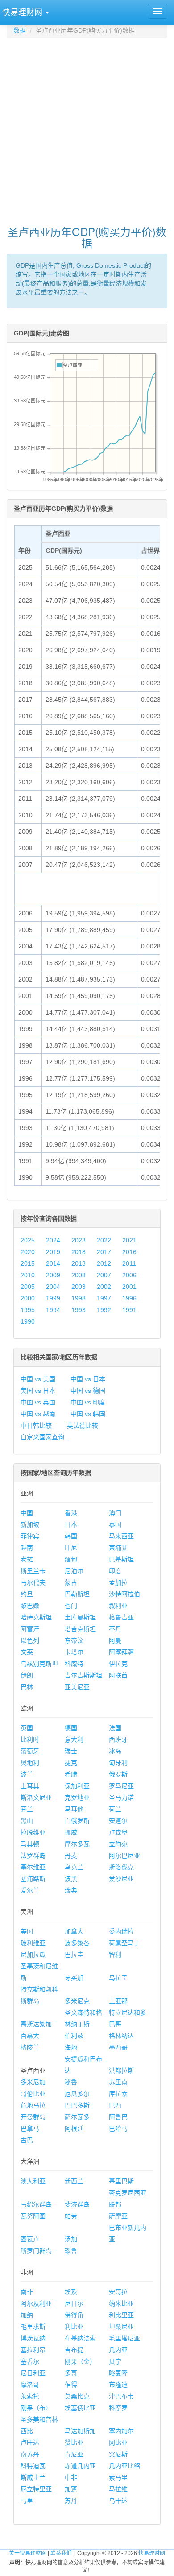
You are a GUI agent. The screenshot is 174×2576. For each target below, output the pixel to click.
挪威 (71, 1832)
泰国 (115, 1524)
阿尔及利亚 (36, 2303)
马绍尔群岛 (36, 2204)
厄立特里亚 (36, 2489)
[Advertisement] (87, 128)
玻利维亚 (33, 1943)
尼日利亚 (33, 2373)
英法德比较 (83, 1425)
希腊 (71, 1774)
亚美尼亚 (77, 1687)
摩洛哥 (30, 2385)
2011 (129, 1263)
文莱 (27, 1652)
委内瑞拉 (121, 1931)
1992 (104, 1310)
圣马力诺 (121, 1797)
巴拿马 (30, 2129)
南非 (27, 2292)
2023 (79, 1240)
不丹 (115, 1629)
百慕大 (30, 2036)
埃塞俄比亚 (80, 2408)
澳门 (115, 1513)
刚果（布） (36, 2408)
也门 (71, 1606)
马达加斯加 (80, 2431)
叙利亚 (118, 1606)
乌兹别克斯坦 (39, 1664)
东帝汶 (74, 1640)
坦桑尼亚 (121, 2327)
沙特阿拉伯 (124, 1594)
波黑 (71, 1879)
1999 (53, 1298)
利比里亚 (121, 2315)
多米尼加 (33, 2082)
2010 (28, 1275)
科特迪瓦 (33, 2466)
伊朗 (27, 1675)
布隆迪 (118, 2385)
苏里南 (118, 2082)
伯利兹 (74, 2036)
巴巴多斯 (77, 2105)
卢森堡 (118, 1832)
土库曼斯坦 (80, 1617)
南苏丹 (30, 2454)
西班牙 (118, 1739)
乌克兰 (74, 1867)
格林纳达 (121, 2036)
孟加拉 (118, 1582)
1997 (104, 1298)
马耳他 (74, 1809)
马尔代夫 (33, 1582)
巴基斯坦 (121, 1559)
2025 (28, 1240)
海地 (71, 2047)
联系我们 (61, 2553)
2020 (28, 1252)
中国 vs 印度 (88, 1402)
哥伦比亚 (33, 2094)
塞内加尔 (121, 2431)
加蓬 (71, 2489)
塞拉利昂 (33, 2350)
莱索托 (30, 2396)
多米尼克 (77, 2001)
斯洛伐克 (121, 1867)
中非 (71, 2477)
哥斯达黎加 (36, 2024)
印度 (115, 1571)
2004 (53, 1287)
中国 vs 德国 (88, 1391)
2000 (28, 1298)
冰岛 (115, 1751)
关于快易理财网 (28, 2553)
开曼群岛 (33, 2117)
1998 (79, 1298)
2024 (53, 1240)
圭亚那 (118, 2001)
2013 (79, 1263)
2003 (79, 1287)
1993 (79, 1310)
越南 (27, 1548)
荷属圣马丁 (124, 1943)
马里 (27, 2501)
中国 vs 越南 (38, 1414)
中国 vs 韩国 (88, 1414)
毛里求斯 (33, 2327)
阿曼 (115, 1640)
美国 (27, 1931)
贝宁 (115, 2361)
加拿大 (74, 1931)
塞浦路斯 (33, 1879)
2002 (104, 1287)
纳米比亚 (121, 2303)
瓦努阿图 (33, 2216)
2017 (104, 1252)
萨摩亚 (118, 2216)
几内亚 (118, 2350)
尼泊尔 (74, 1571)
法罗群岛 (33, 1855)
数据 (20, 30)
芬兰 (27, 1809)
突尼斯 (118, 2454)
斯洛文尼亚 (36, 1797)
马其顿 (30, 1844)
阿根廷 (74, 2129)
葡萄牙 (30, 1751)
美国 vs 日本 (38, 1391)
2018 (79, 1252)
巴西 (115, 2105)
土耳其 (30, 1786)
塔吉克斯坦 (80, 1629)
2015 (28, 1263)
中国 (27, 1513)
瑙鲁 (71, 2251)
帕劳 (71, 2216)
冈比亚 (118, 2443)
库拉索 (118, 2094)
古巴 (27, 2140)
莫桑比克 (77, 2396)
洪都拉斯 (121, 2071)
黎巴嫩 (30, 1606)
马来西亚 (121, 1536)
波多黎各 (77, 1943)
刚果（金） (80, 2361)
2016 (129, 1252)
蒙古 (71, 1582)
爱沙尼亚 (121, 1879)
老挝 (27, 1559)
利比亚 (74, 2327)
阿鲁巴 (118, 2117)
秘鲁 (71, 2082)
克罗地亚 (77, 1797)
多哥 (71, 2373)
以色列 (30, 1640)
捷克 (71, 1763)
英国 (27, 1728)
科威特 (74, 1664)
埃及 (71, 2292)
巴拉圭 (74, 1955)
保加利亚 (77, 1786)
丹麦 (71, 1855)
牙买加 (74, 1978)
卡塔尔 (74, 1652)
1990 (28, 1321)
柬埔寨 (118, 1548)
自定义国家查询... (45, 1437)
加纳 (27, 2315)
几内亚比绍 (124, 2466)
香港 (71, 1513)
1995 (28, 1310)
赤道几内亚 (80, 2466)
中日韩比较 (36, 1425)
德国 (71, 1728)
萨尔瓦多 (77, 2117)
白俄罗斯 (77, 1821)
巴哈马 (118, 2129)
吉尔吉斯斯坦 (83, 1675)
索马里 (118, 2477)
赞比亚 (74, 2443)
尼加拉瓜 (33, 1955)
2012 (104, 1263)
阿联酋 (118, 1675)
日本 (71, 1524)
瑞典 (71, 1890)
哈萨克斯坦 (36, 1617)
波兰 (27, 1774)
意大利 (74, 1739)
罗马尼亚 (121, 1786)
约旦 (27, 1594)
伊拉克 (118, 1664)
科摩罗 (118, 2408)
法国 (115, 1728)
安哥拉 (118, 2292)
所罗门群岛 (36, 2251)
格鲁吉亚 (121, 1617)
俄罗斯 (118, 1774)
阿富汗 (30, 1629)
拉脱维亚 (33, 1832)
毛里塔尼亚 (124, 2338)
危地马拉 (33, 2105)
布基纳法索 (80, 2338)
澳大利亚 (33, 2181)
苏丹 (71, 2501)
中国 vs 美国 (38, 1379)
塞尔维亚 (33, 1867)
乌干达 (118, 2501)
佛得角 (74, 2315)
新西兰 (74, 2181)
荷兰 (115, 1809)
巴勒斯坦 (77, 1594)
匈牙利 (118, 1763)
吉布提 (74, 2350)
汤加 (71, 2239)
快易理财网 (152, 2553)
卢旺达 (30, 2443)
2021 (129, 1240)
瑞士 (71, 1751)
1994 (53, 1310)
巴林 (27, 1687)
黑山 (27, 1821)
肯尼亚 (74, 2454)
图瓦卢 (30, 2239)
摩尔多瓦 (77, 1844)
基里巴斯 (121, 2181)
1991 (129, 1310)
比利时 (30, 1739)
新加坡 (30, 1524)
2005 (28, 1287)
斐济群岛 (77, 2204)
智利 (115, 1955)
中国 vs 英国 (38, 1402)
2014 (53, 1263)
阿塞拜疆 (121, 1652)
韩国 (71, 1536)
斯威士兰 (33, 2477)
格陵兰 (30, 2047)
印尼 (71, 1548)
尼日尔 (74, 2303)
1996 (129, 1298)
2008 (79, 1275)
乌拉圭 (118, 1978)
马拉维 (118, 2489)
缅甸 (71, 1559)
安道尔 (118, 1821)
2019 (53, 1252)
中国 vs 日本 (88, 1379)
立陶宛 (118, 1844)
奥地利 (30, 1763)
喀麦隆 (118, 2373)
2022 (104, 1240)
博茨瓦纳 (33, 2338)
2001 (129, 1287)
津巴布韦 (121, 2396)
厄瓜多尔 (77, 2094)
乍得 (71, 2385)
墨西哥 (118, 2047)
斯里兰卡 (33, 1571)
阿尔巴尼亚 (124, 1855)
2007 (104, 1275)
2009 (53, 1275)
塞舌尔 (30, 2361)
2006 (129, 1275)
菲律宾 (30, 1536)
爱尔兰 (30, 1890)
